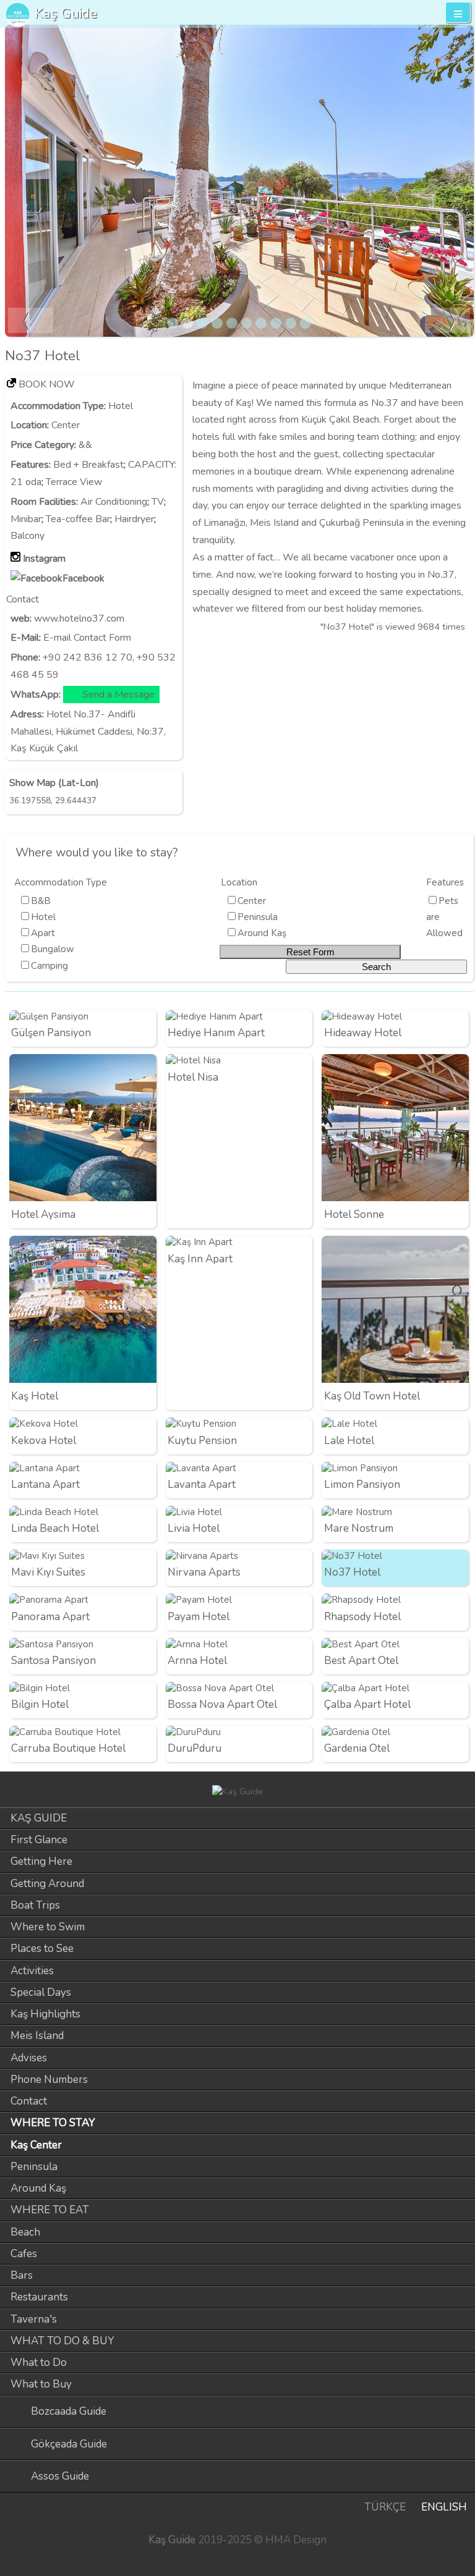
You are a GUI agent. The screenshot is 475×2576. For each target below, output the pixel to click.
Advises (29, 2058)
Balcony (28, 536)
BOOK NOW (47, 384)
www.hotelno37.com (79, 619)
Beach (25, 2232)
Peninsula (258, 917)
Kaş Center (36, 2145)
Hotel (121, 406)
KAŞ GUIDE (39, 1818)
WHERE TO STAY (53, 2123)
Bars (22, 2275)
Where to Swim (48, 1927)
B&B (41, 901)
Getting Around (47, 1884)
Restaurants (39, 2297)
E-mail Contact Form (87, 638)
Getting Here (41, 1861)
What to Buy (41, 2384)
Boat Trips (35, 1905)
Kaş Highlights (45, 2014)
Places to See (42, 1949)
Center (66, 425)
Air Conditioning (114, 502)
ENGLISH (444, 2507)
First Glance (39, 1840)
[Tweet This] (440, 652)
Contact (29, 2101)
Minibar (26, 519)
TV (158, 502)
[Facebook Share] (461, 652)
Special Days (41, 1992)
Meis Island (37, 2036)
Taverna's (34, 2319)
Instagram (44, 559)
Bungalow (53, 949)
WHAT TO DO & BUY (62, 2341)
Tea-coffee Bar (78, 519)
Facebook (83, 578)
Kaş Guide (66, 13)
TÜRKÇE (385, 2507)
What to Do (39, 2363)
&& (85, 445)
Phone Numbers (49, 2080)
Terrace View (74, 482)
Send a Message (118, 695)
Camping (49, 966)
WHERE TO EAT (50, 2210)
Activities (32, 1971)
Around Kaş (262, 933)
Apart (43, 933)
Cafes (24, 2254)
